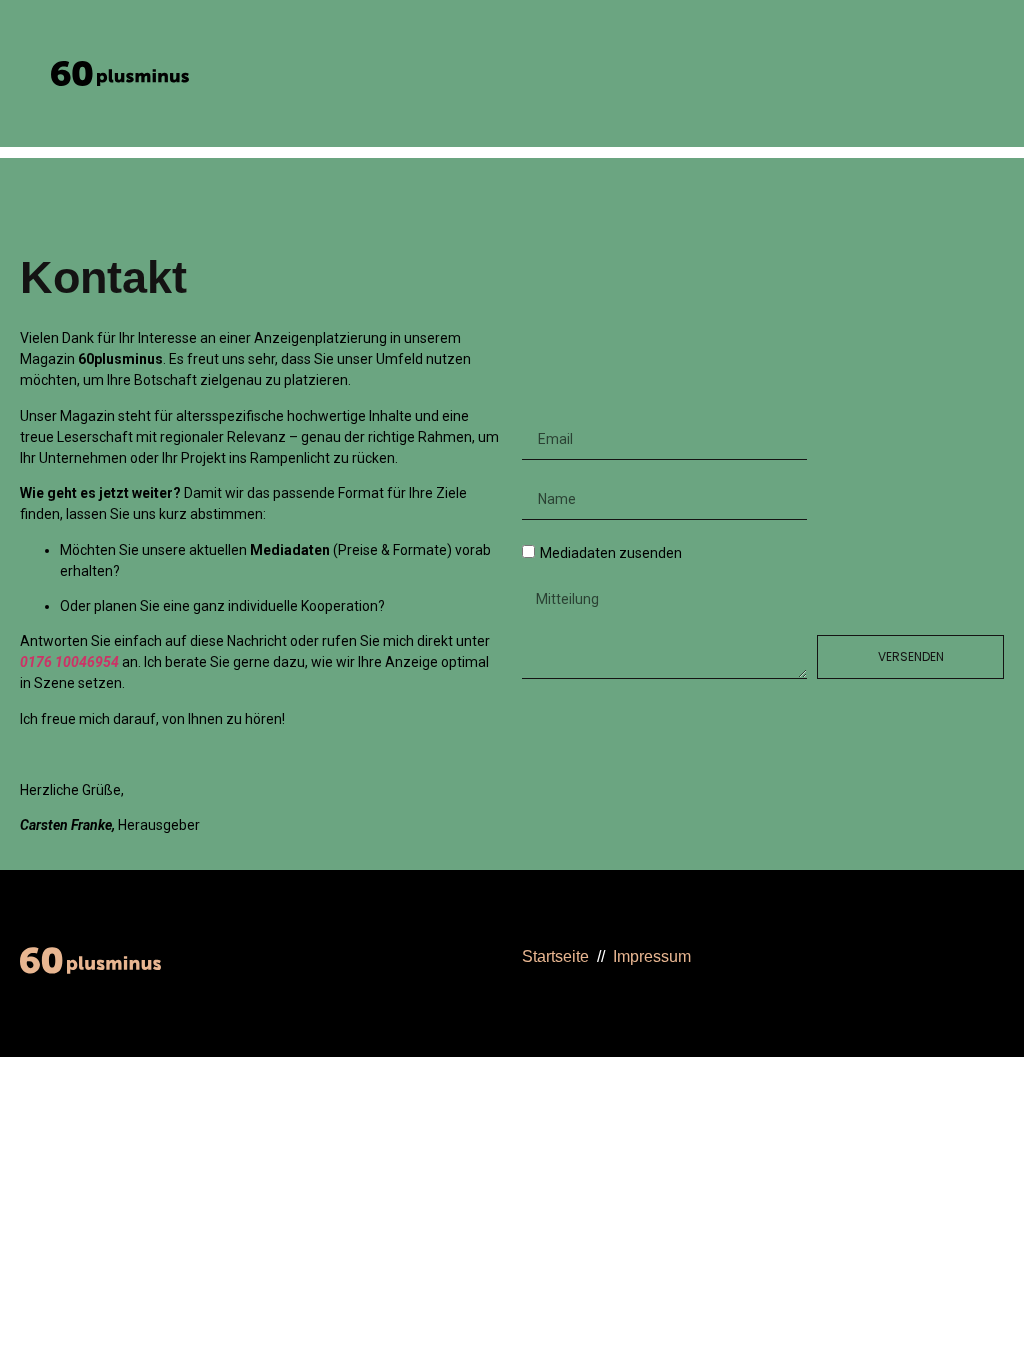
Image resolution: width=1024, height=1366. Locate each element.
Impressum (652, 956)
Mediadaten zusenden (611, 553)
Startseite (555, 956)
